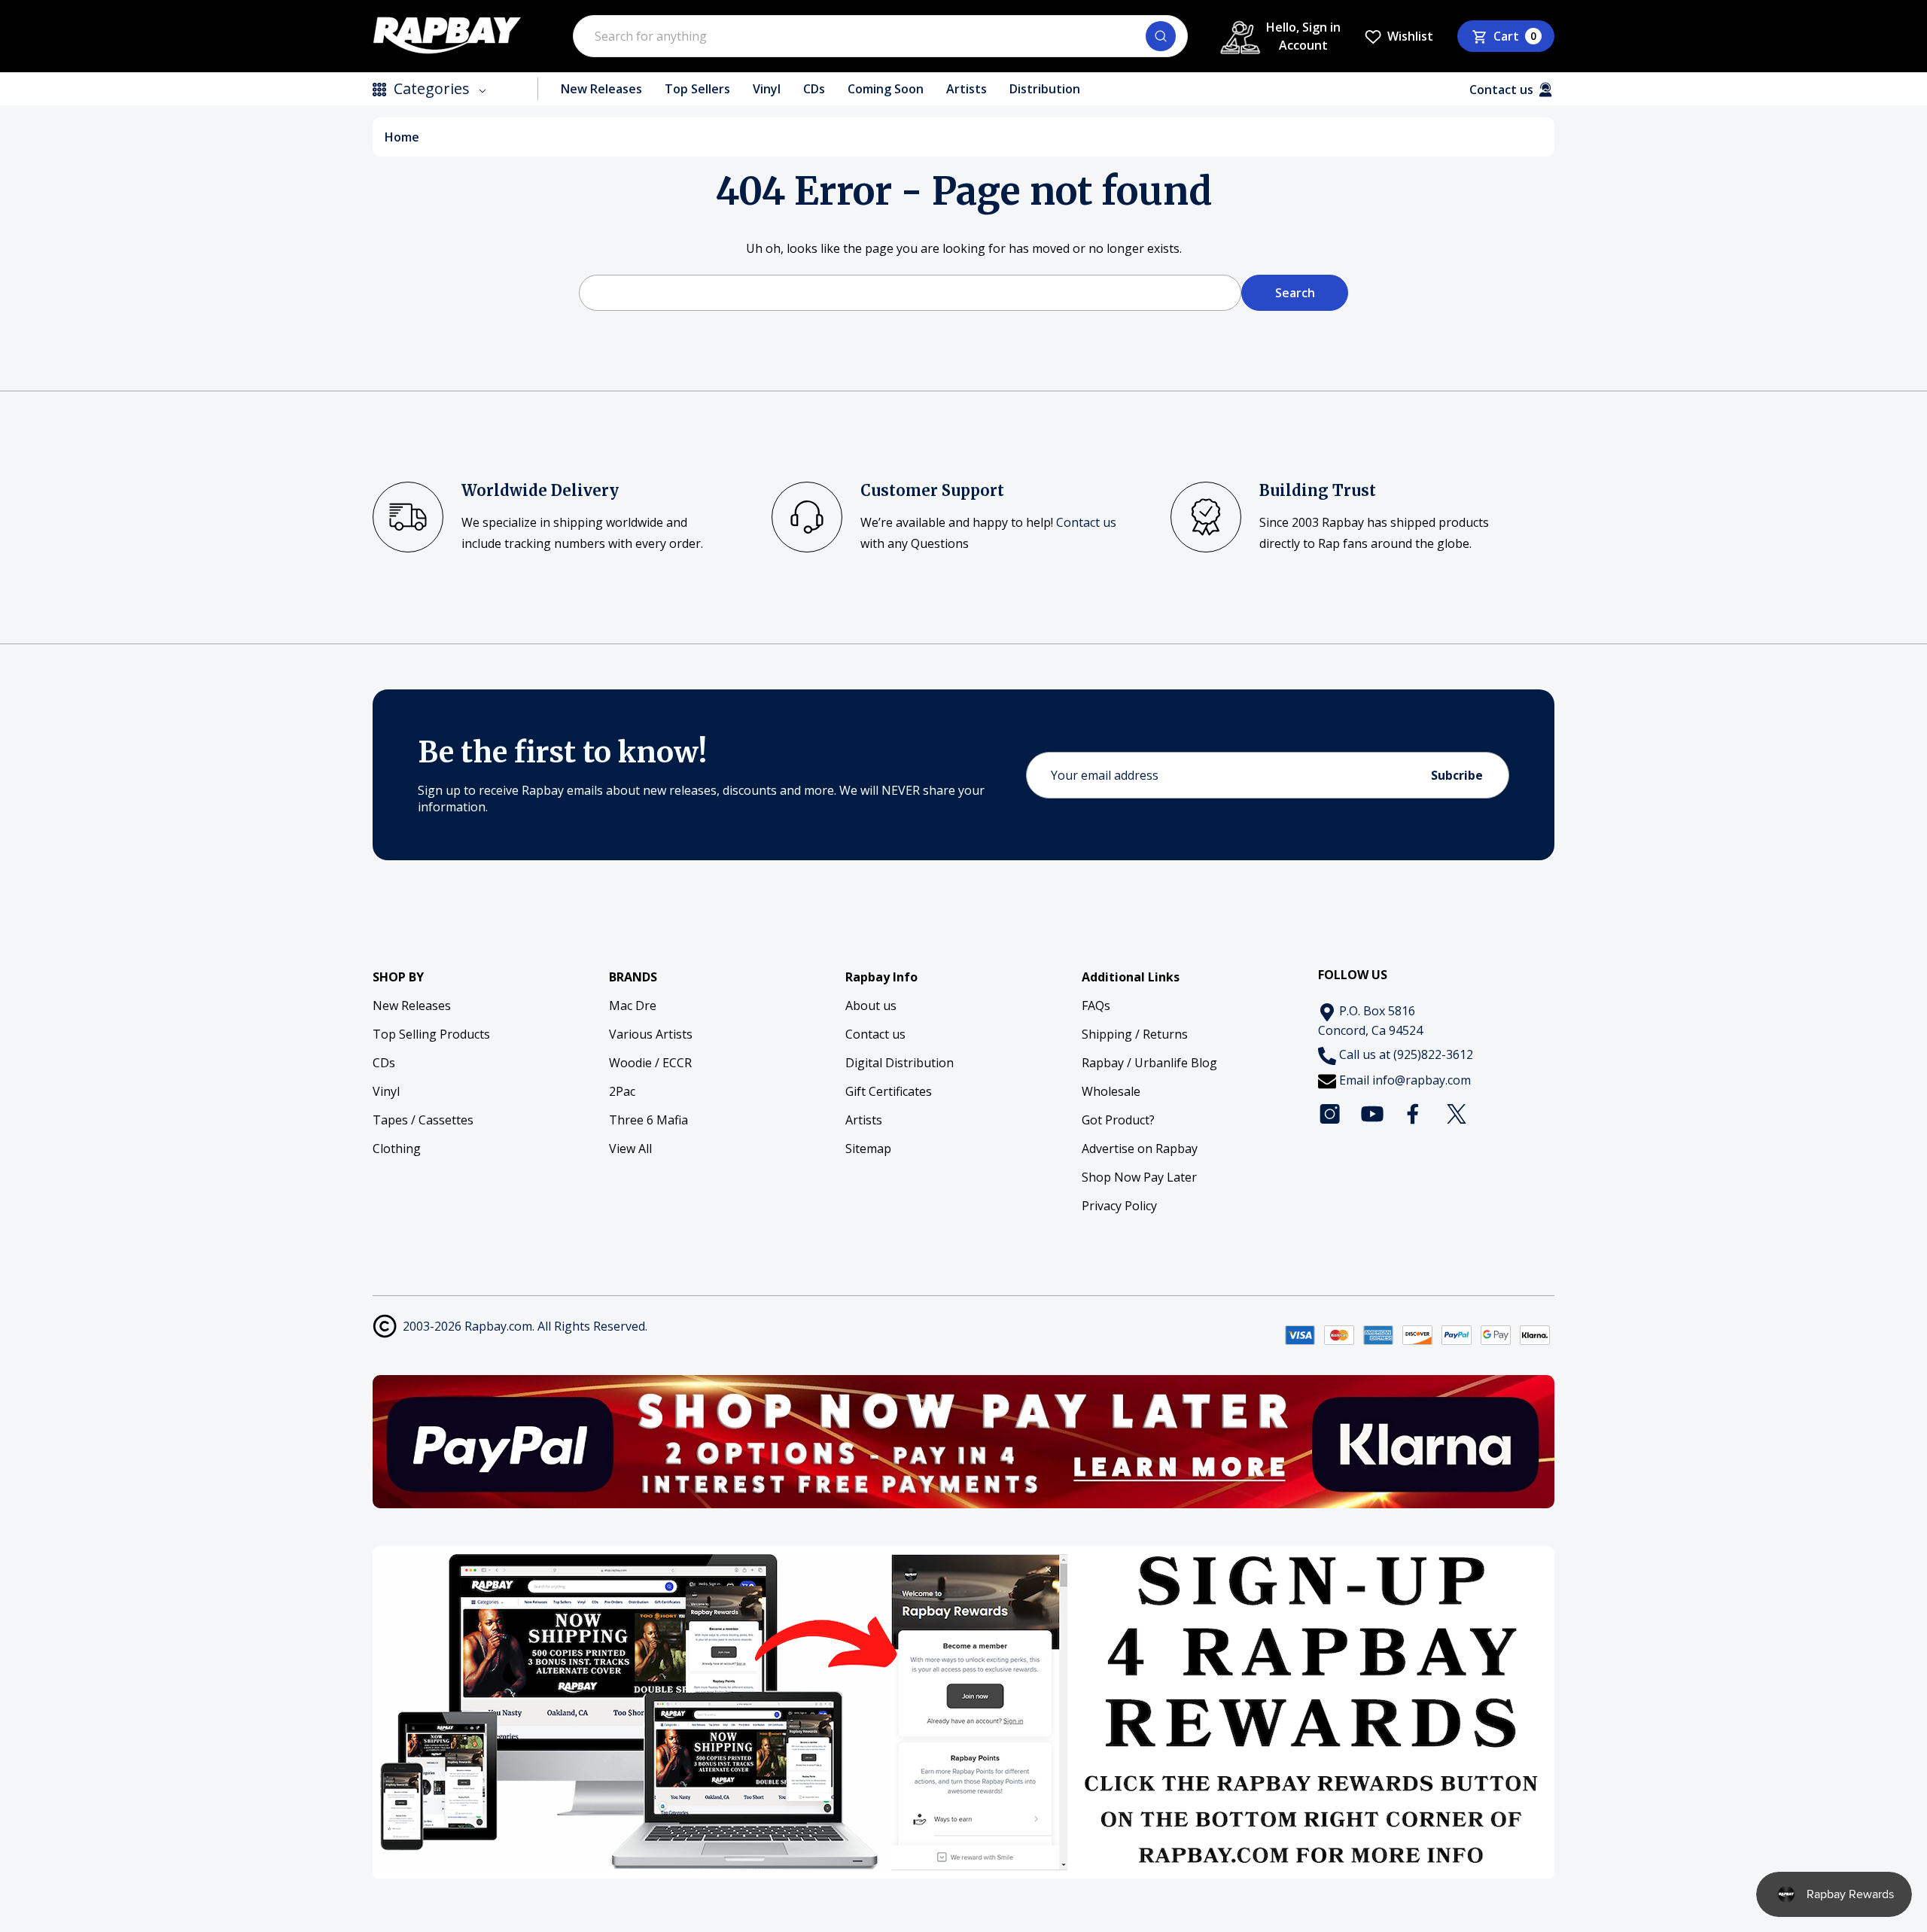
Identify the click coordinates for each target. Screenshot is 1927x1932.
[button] (964, 1442)
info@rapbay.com (1422, 1080)
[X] (1457, 1114)
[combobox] (880, 36)
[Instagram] (1330, 1114)
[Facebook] (1414, 1114)
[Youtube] (1372, 1114)
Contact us (1086, 522)
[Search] (1161, 36)
